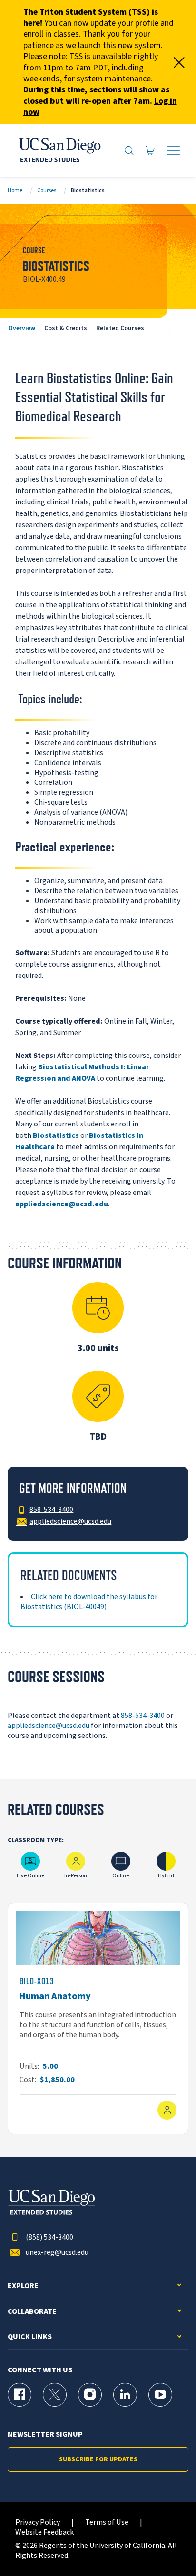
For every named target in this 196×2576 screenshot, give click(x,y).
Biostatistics (56, 1135)
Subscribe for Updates (98, 2459)
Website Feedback (44, 2532)
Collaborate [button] (32, 2312)
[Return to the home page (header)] (59, 150)
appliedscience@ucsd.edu (49, 1726)
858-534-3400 (143, 1716)
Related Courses (120, 328)
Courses (47, 191)
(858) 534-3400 (49, 2237)
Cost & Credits (66, 328)
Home (15, 191)
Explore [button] (23, 2286)
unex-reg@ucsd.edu (57, 2253)
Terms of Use (107, 2522)
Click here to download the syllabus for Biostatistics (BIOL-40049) (89, 1602)
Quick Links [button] (30, 2337)
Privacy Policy (38, 2522)
